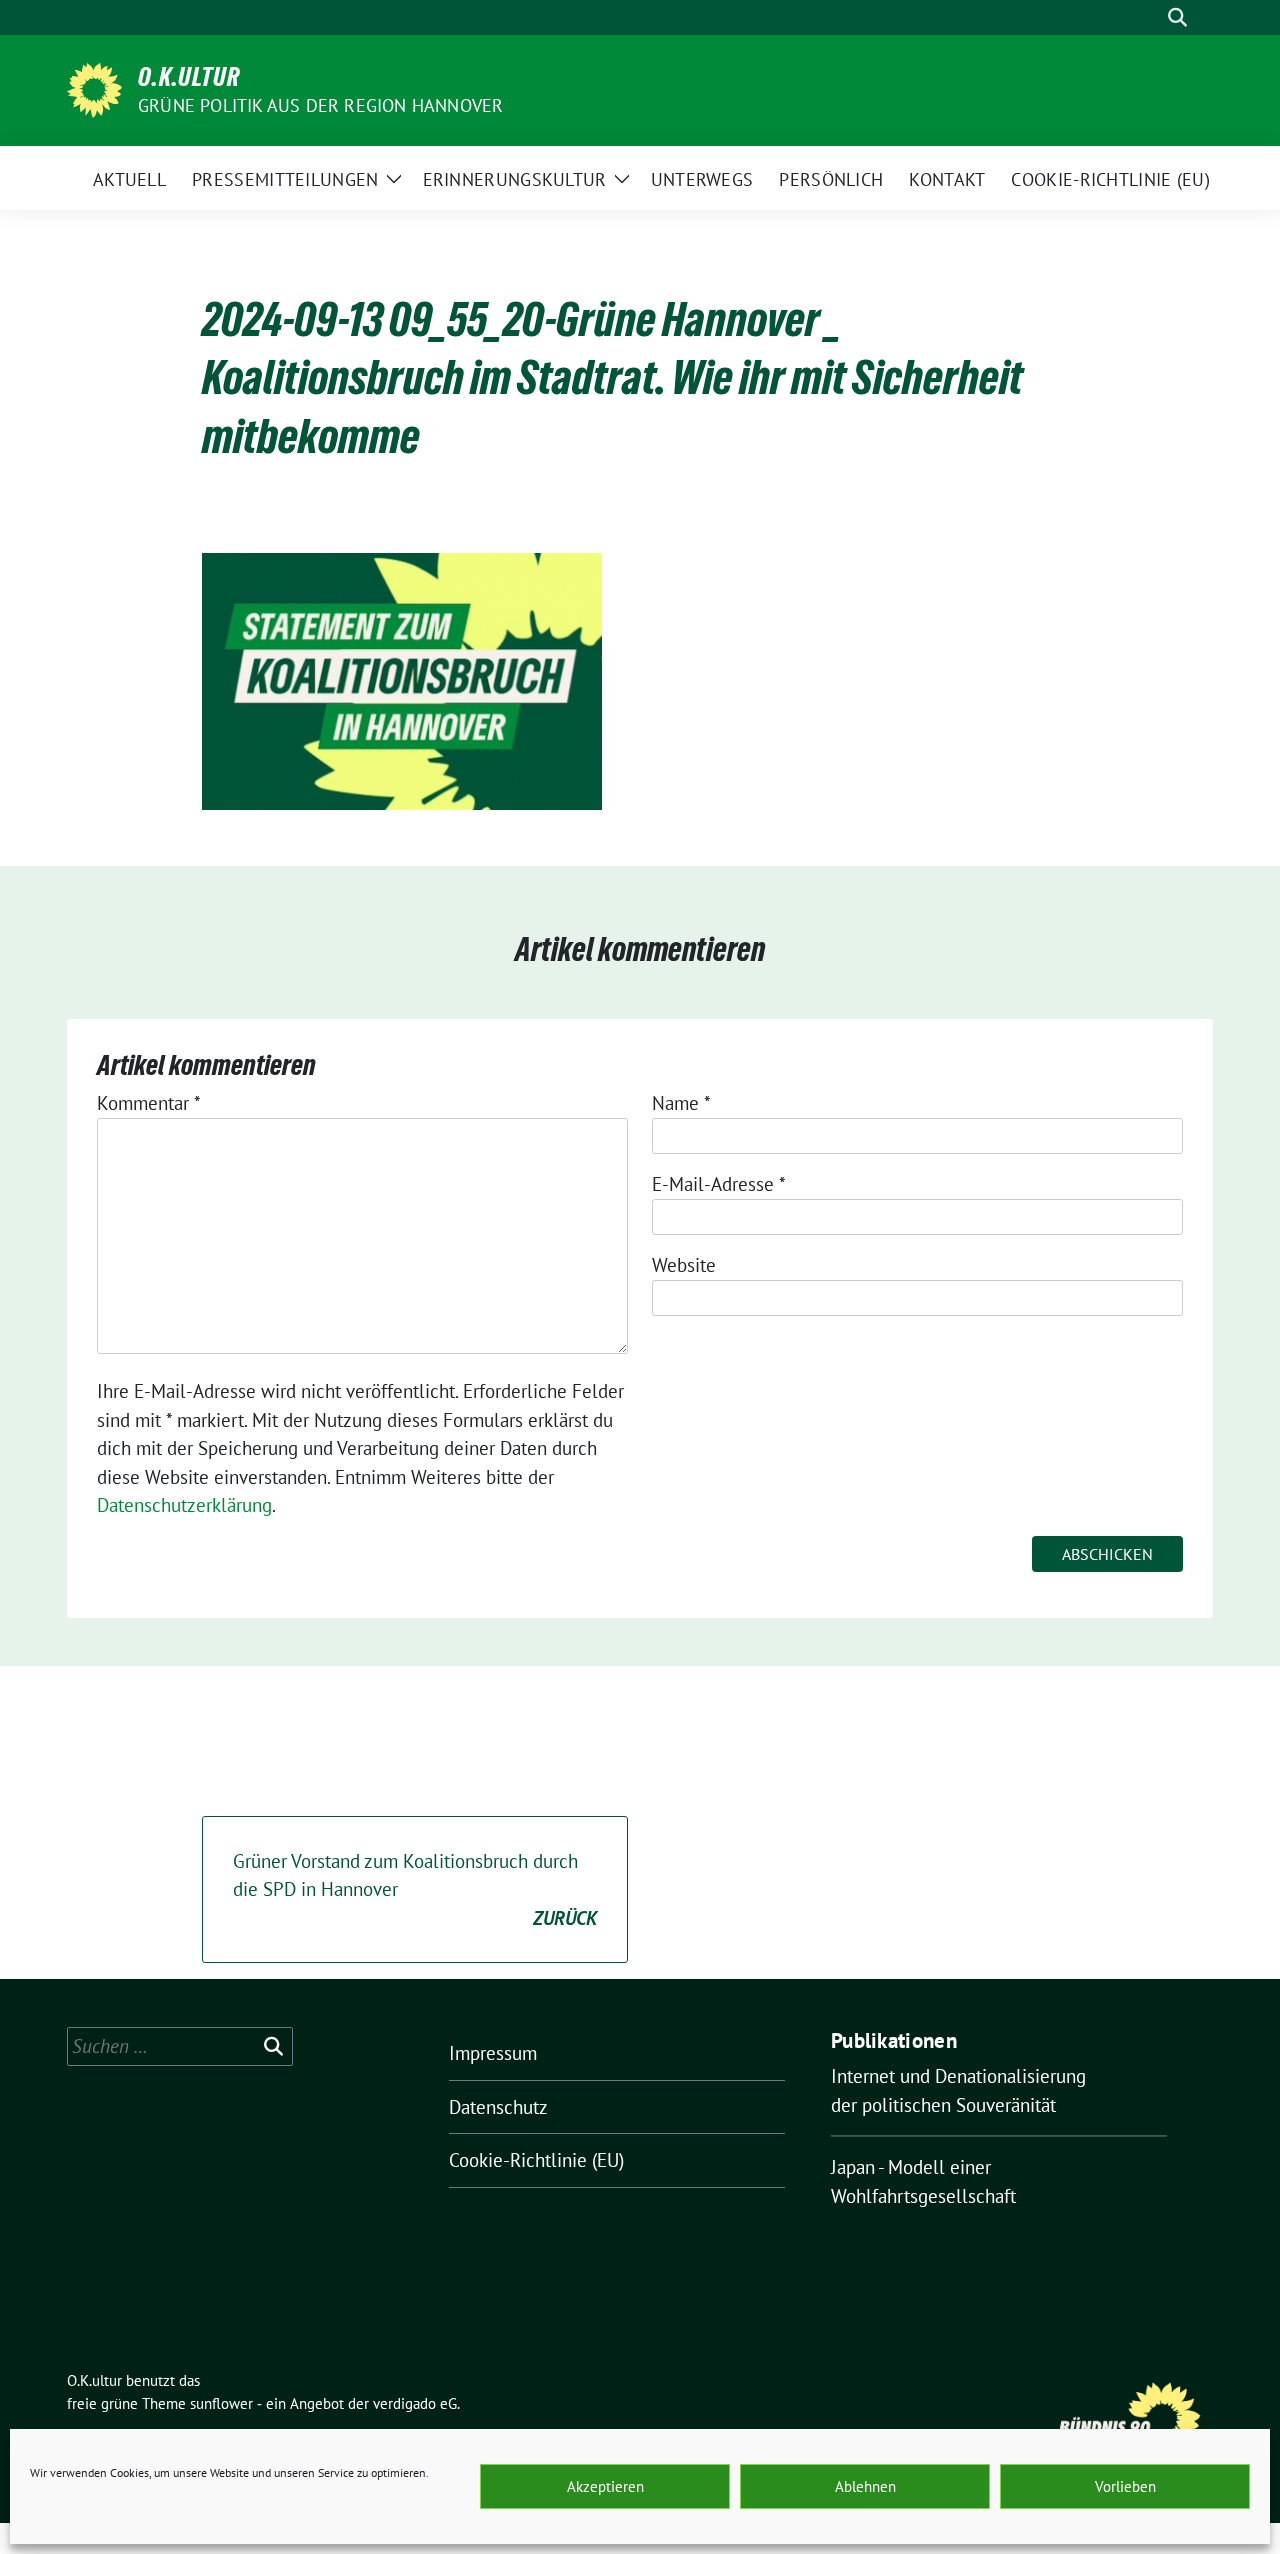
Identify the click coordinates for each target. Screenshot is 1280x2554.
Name (681, 1103)
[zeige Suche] (1177, 17)
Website (684, 1265)
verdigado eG (415, 2403)
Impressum (493, 2053)
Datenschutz (498, 2107)
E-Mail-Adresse (719, 1184)
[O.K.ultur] (94, 88)
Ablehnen (865, 2486)
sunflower (221, 2403)
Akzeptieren (605, 2486)
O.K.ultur (189, 77)
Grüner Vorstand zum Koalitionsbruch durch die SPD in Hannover (415, 1889)
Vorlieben (1125, 2486)
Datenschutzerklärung (184, 1505)
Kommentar (149, 1103)
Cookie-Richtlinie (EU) (536, 2160)
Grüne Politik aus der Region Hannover (320, 105)
